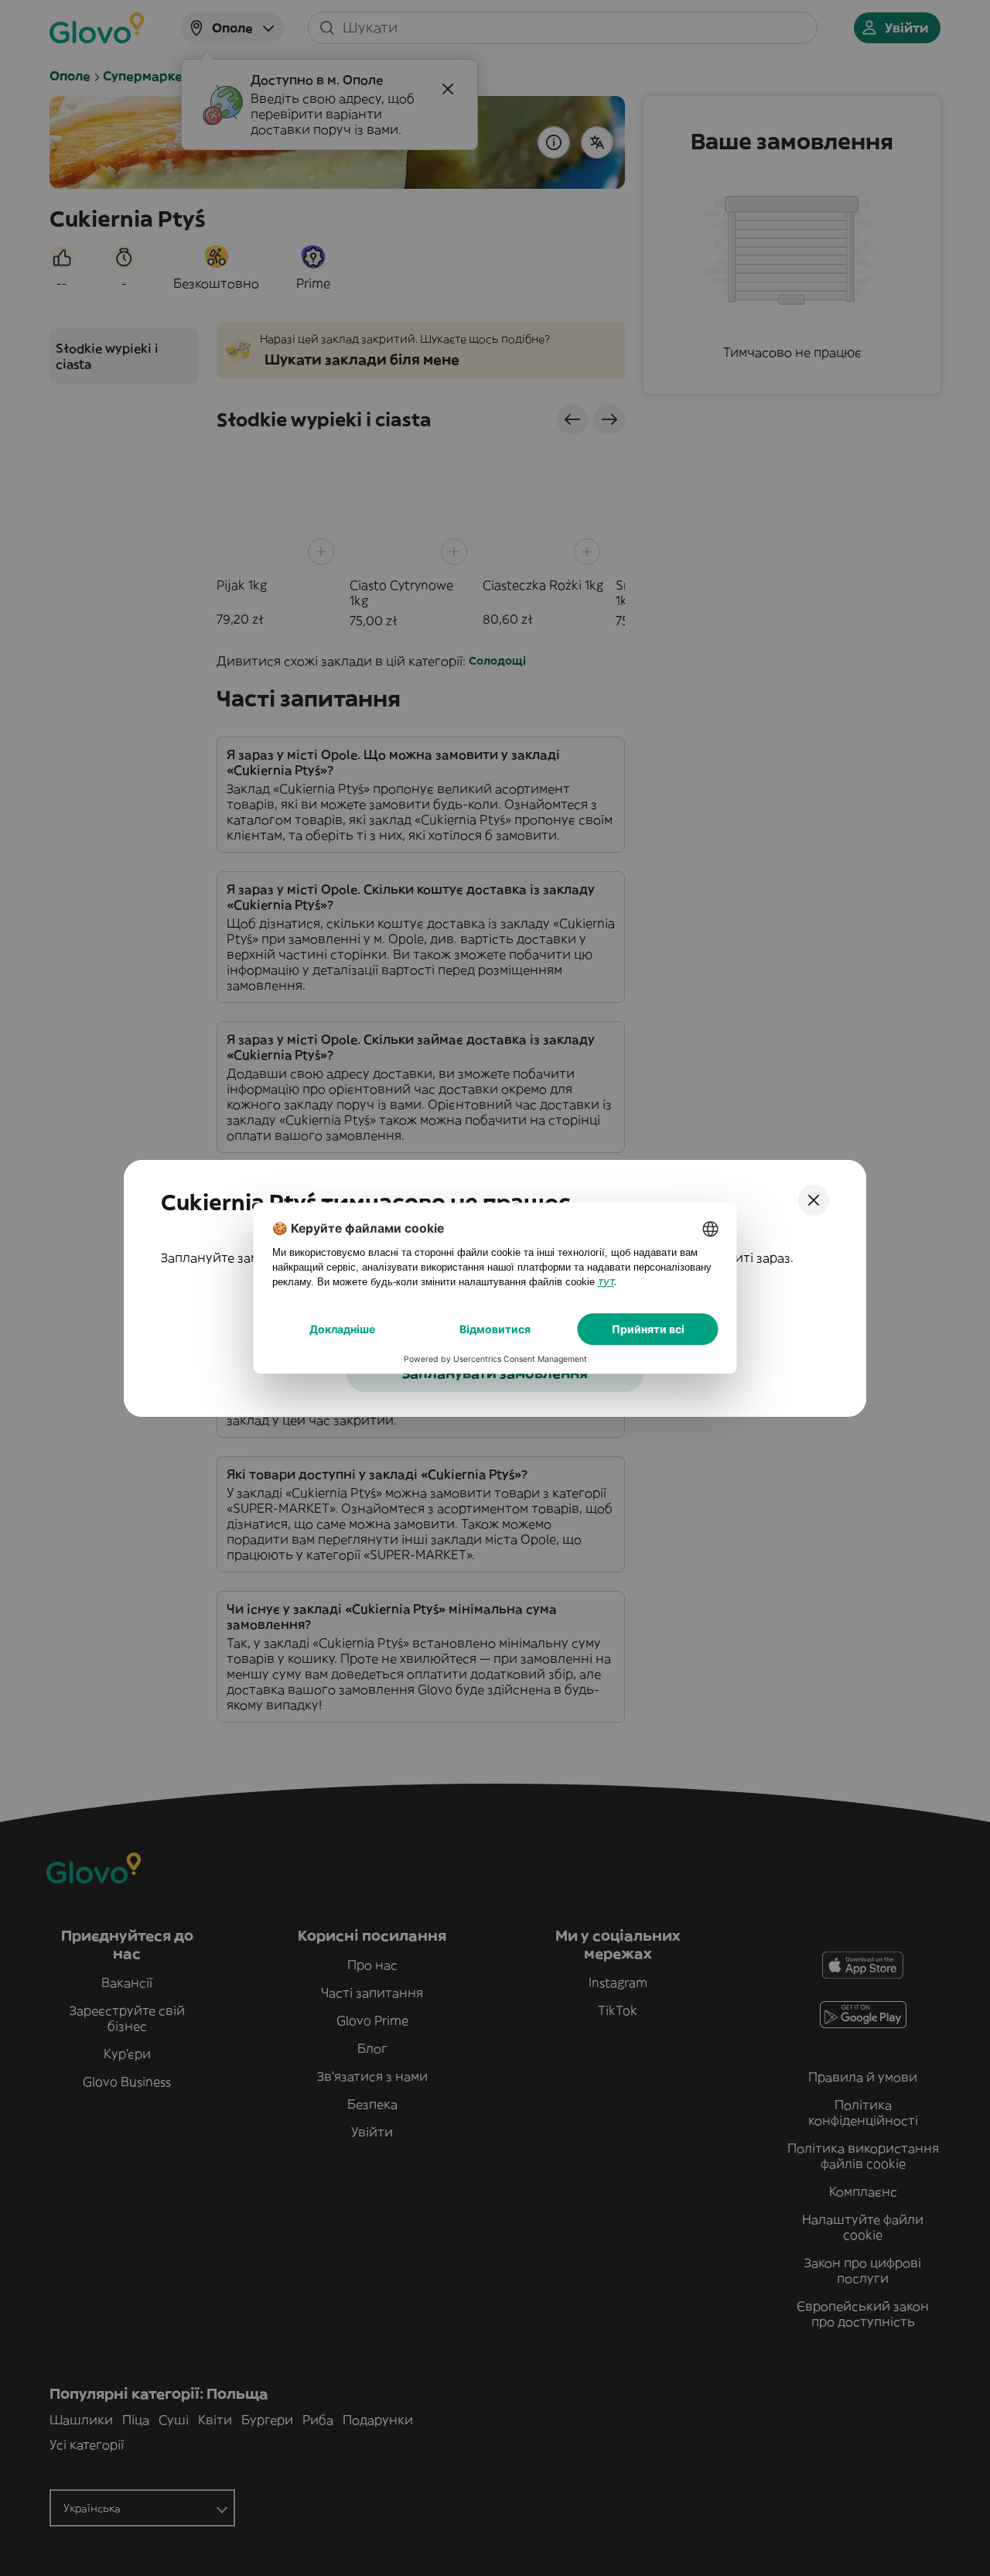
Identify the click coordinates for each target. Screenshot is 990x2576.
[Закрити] (814, 1200)
